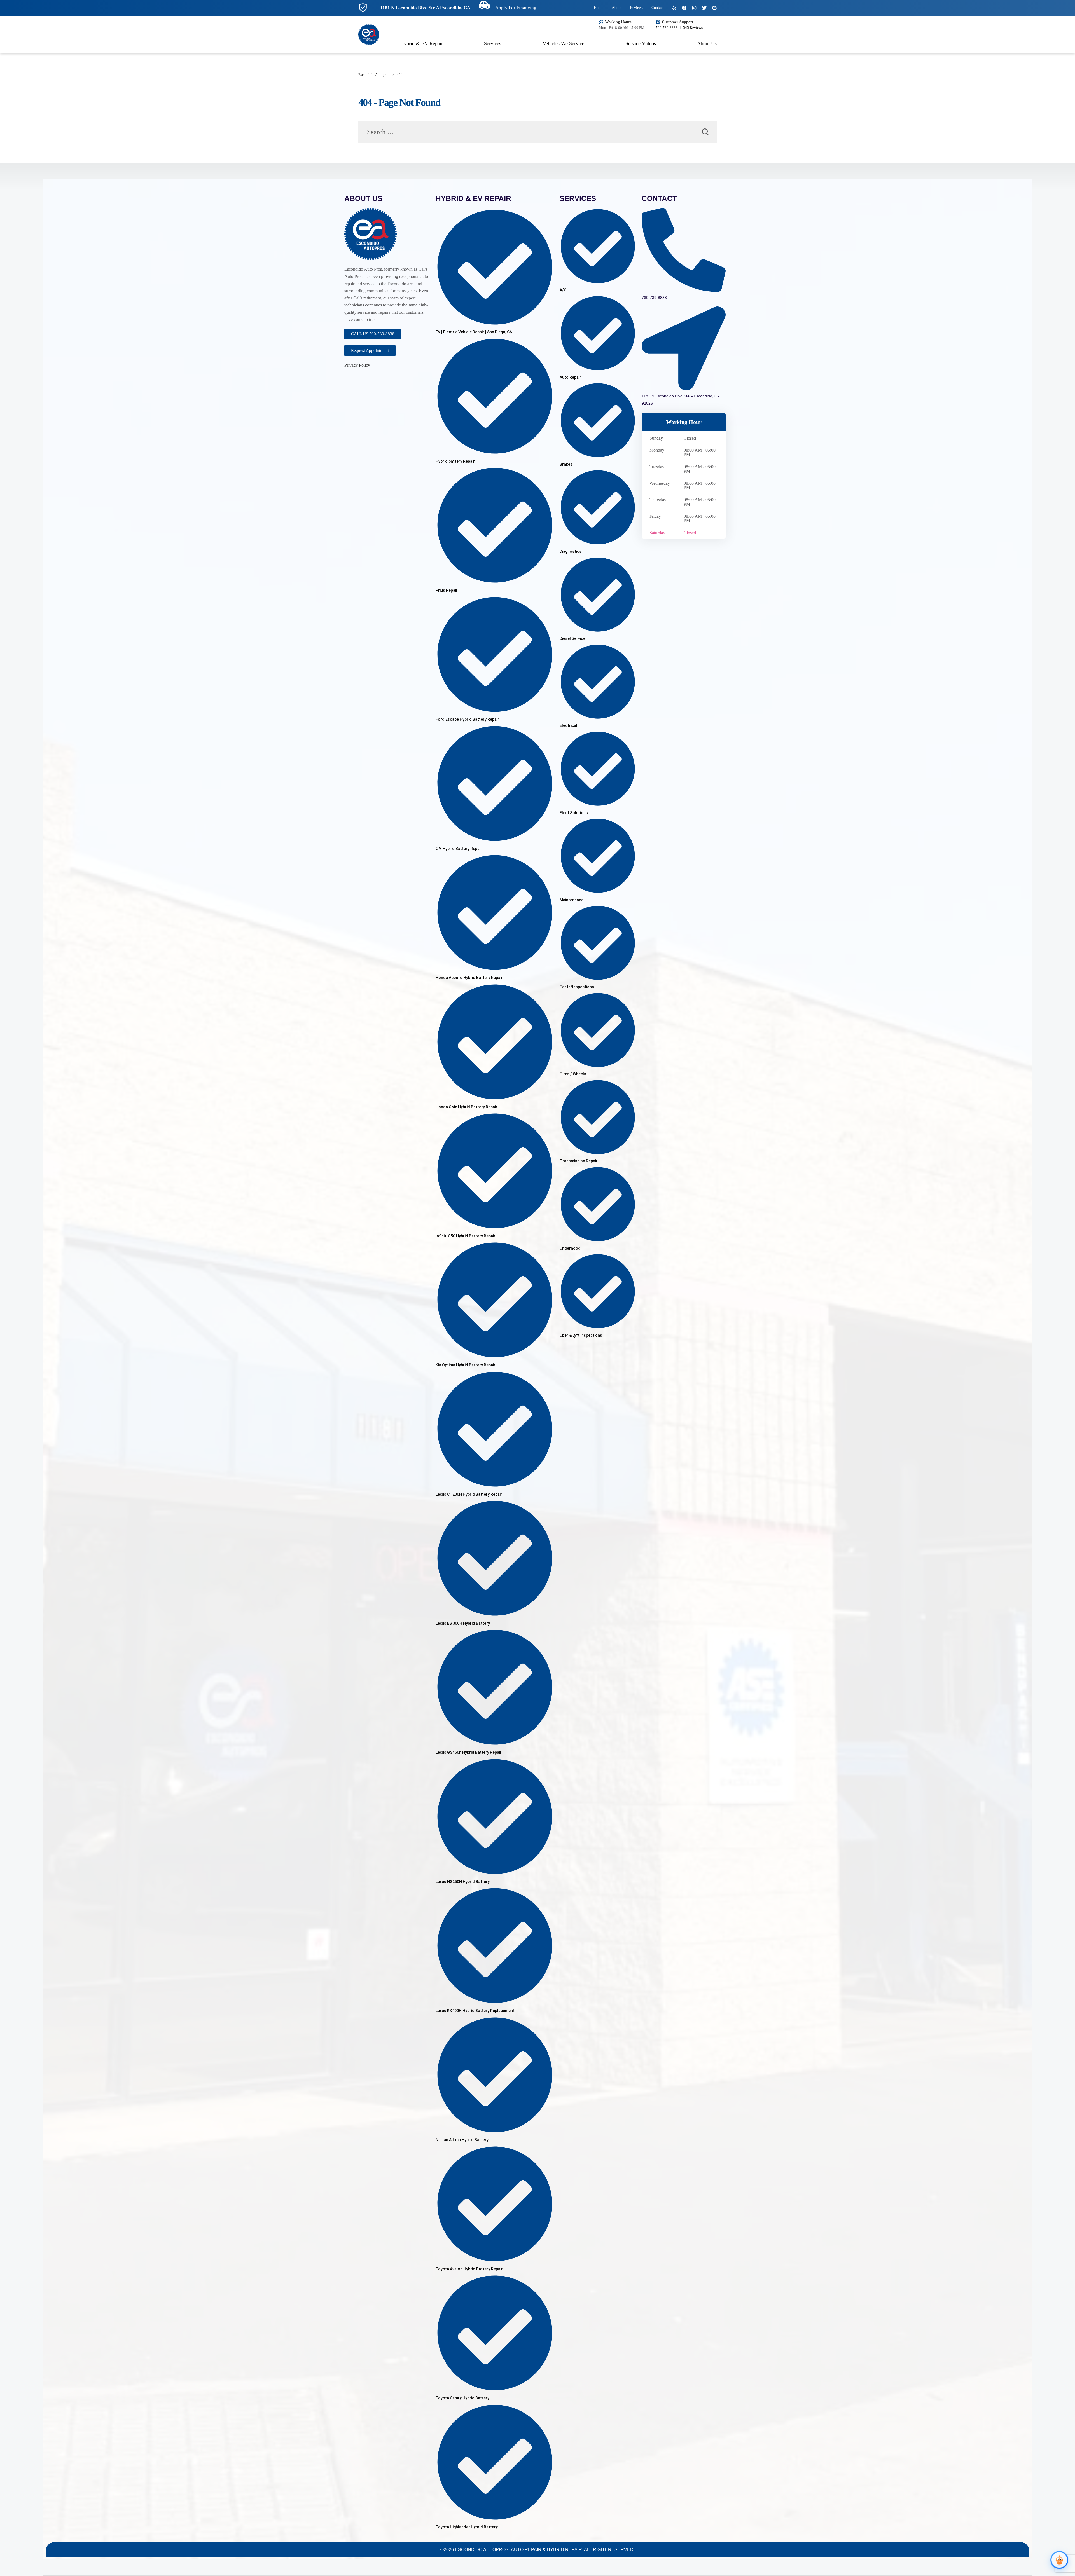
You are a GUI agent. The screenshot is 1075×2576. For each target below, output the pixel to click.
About (617, 8)
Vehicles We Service (563, 43)
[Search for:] (537, 133)
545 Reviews (693, 28)
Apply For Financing (515, 8)
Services (493, 43)
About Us (707, 43)
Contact (657, 8)
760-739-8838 (667, 28)
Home (599, 8)
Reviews (636, 8)
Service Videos (641, 43)
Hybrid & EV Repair (422, 43)
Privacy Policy (357, 365)
